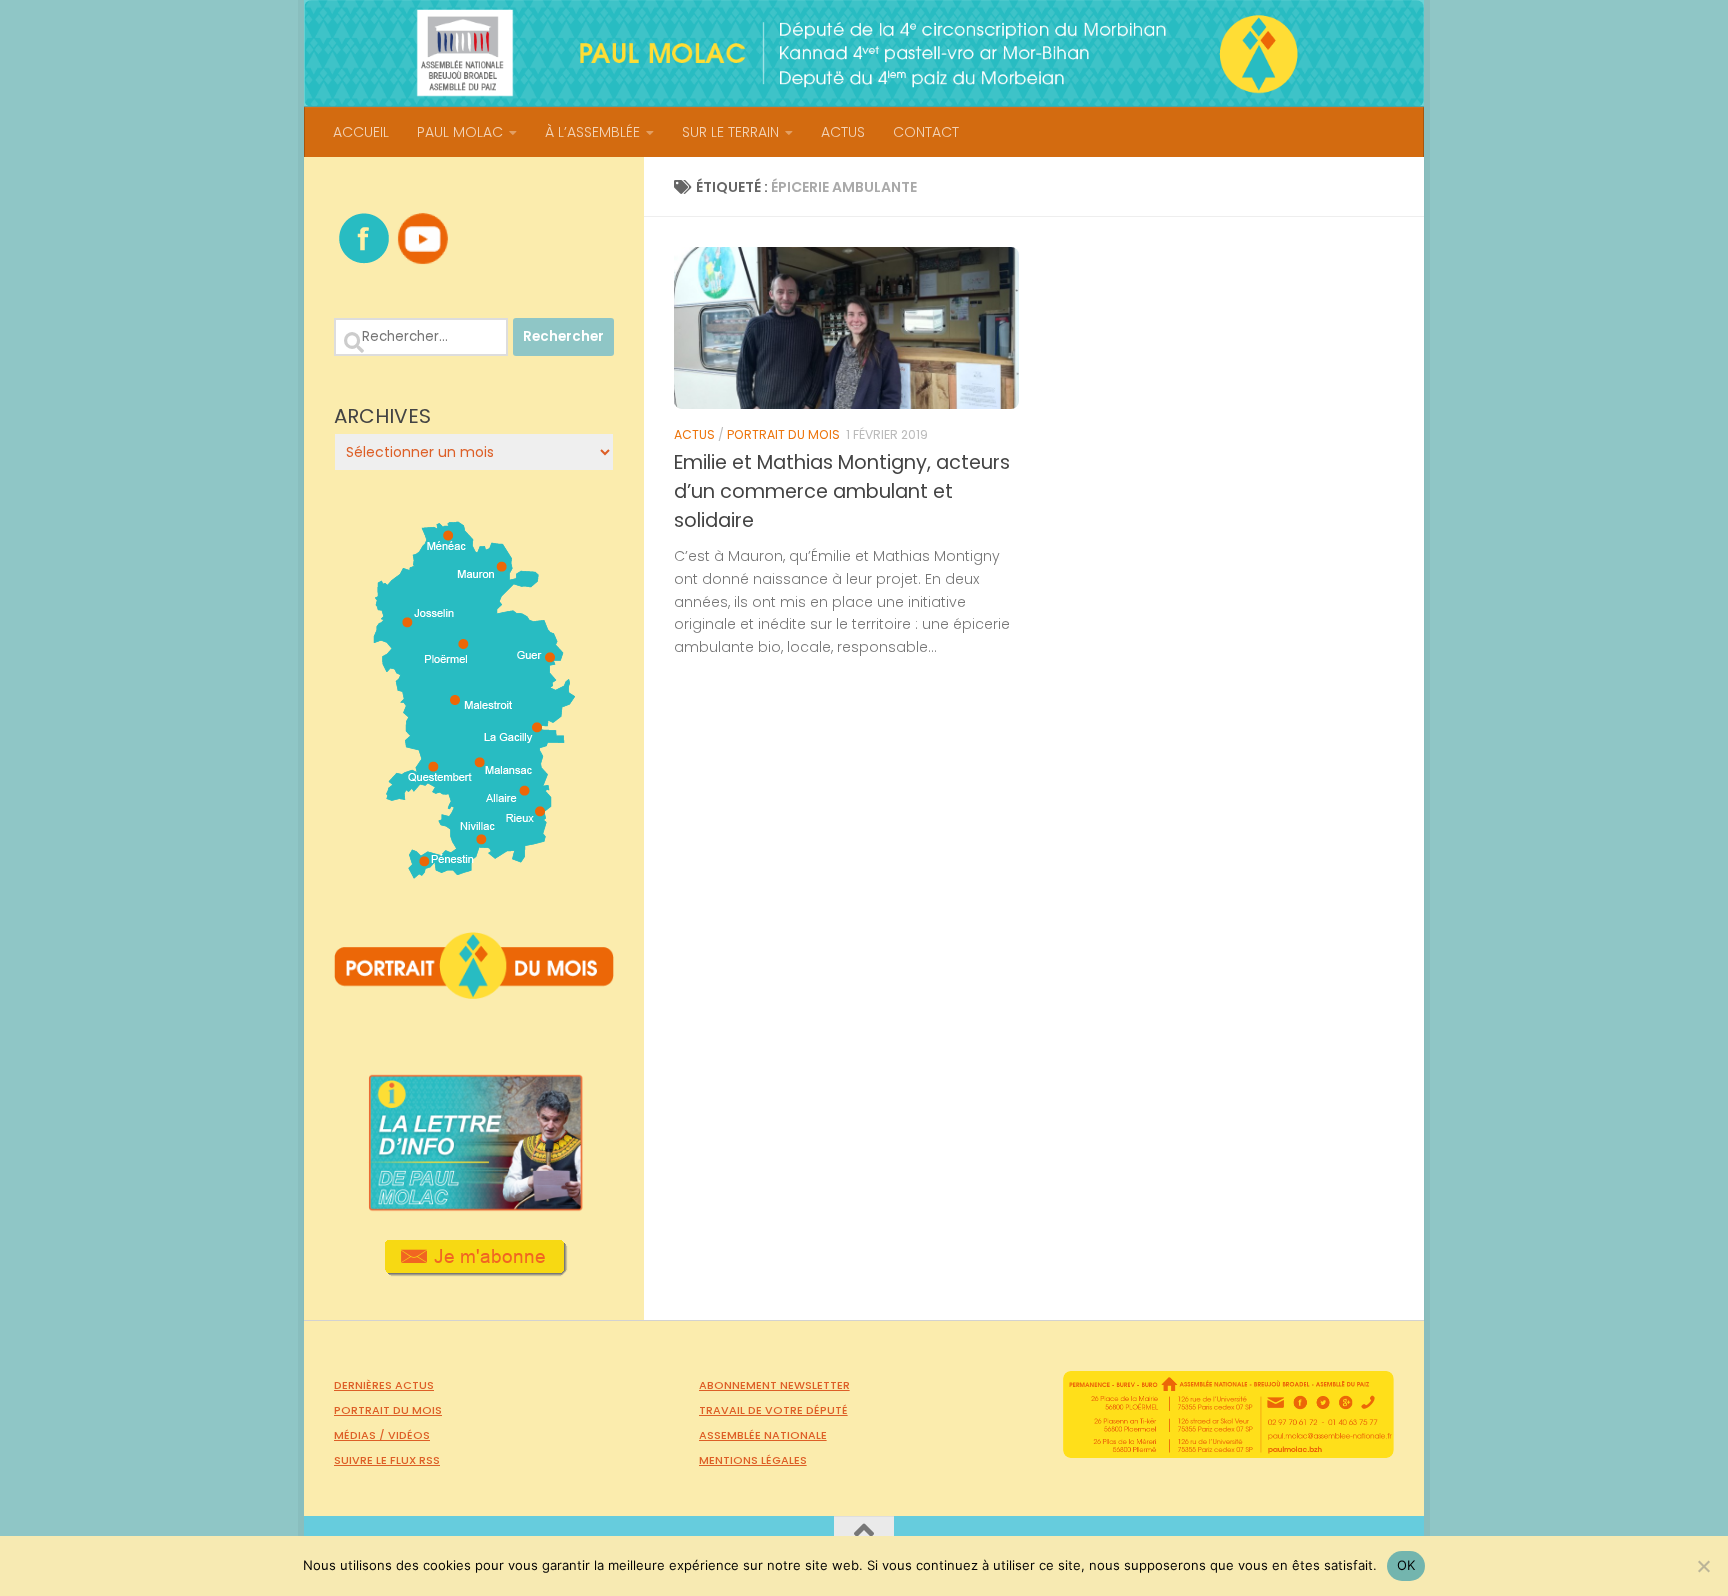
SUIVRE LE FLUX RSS (387, 1460)
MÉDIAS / (361, 1435)
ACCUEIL (361, 132)
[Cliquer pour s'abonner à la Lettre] (474, 1269)
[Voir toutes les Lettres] (474, 1205)
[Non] (1703, 1566)
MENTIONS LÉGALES (753, 1460)
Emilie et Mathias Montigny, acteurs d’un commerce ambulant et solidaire (842, 491)
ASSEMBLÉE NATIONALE (763, 1435)
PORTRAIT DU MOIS (783, 434)
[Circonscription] (474, 871)
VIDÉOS (409, 1435)
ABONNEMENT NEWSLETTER (774, 1385)
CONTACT (926, 132)
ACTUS (843, 132)
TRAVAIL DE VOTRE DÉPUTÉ (773, 1410)
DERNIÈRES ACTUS (384, 1385)
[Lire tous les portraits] (474, 991)
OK (1406, 1565)
